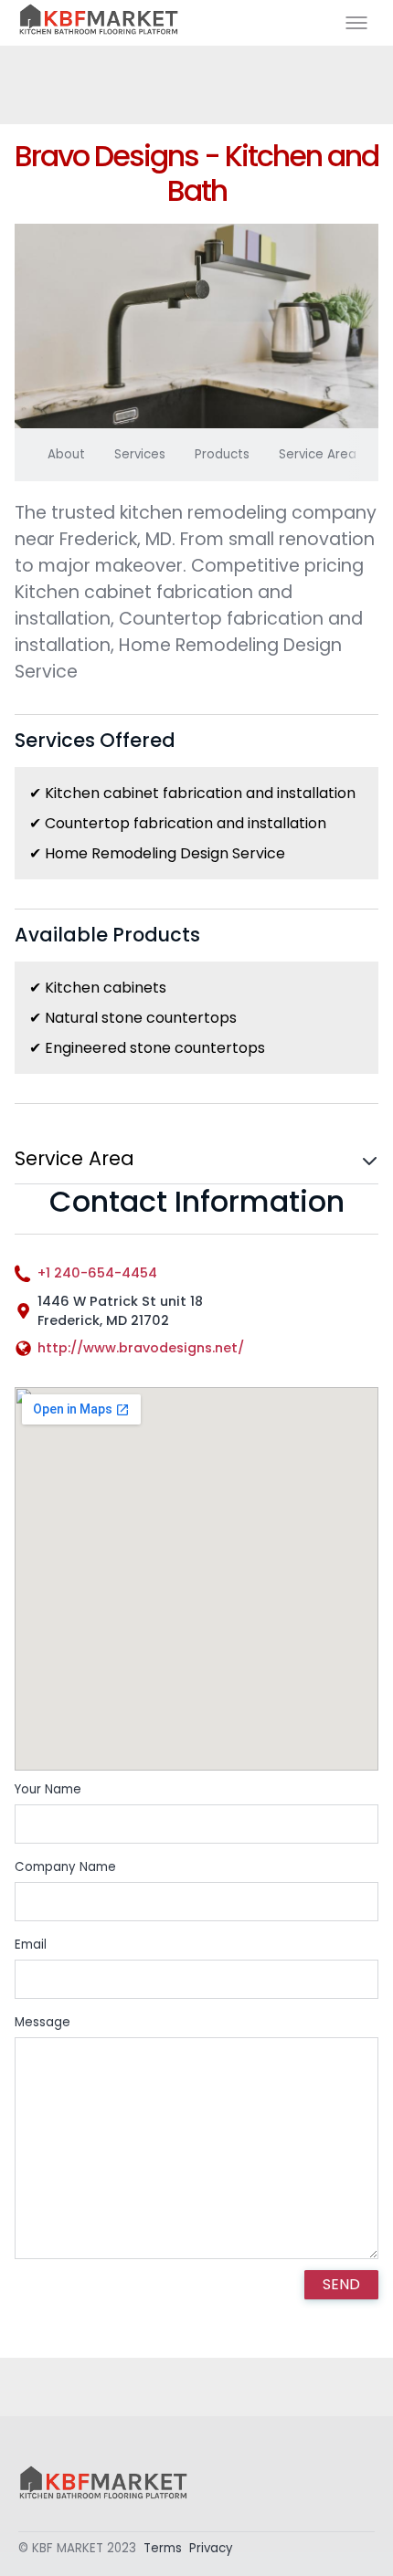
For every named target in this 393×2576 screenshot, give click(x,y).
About (66, 454)
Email (31, 1945)
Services (140, 454)
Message (42, 2022)
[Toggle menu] (356, 23)
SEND (341, 2284)
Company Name (65, 1867)
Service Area (318, 454)
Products (222, 454)
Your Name (48, 1789)
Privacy (211, 2548)
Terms (163, 2548)
